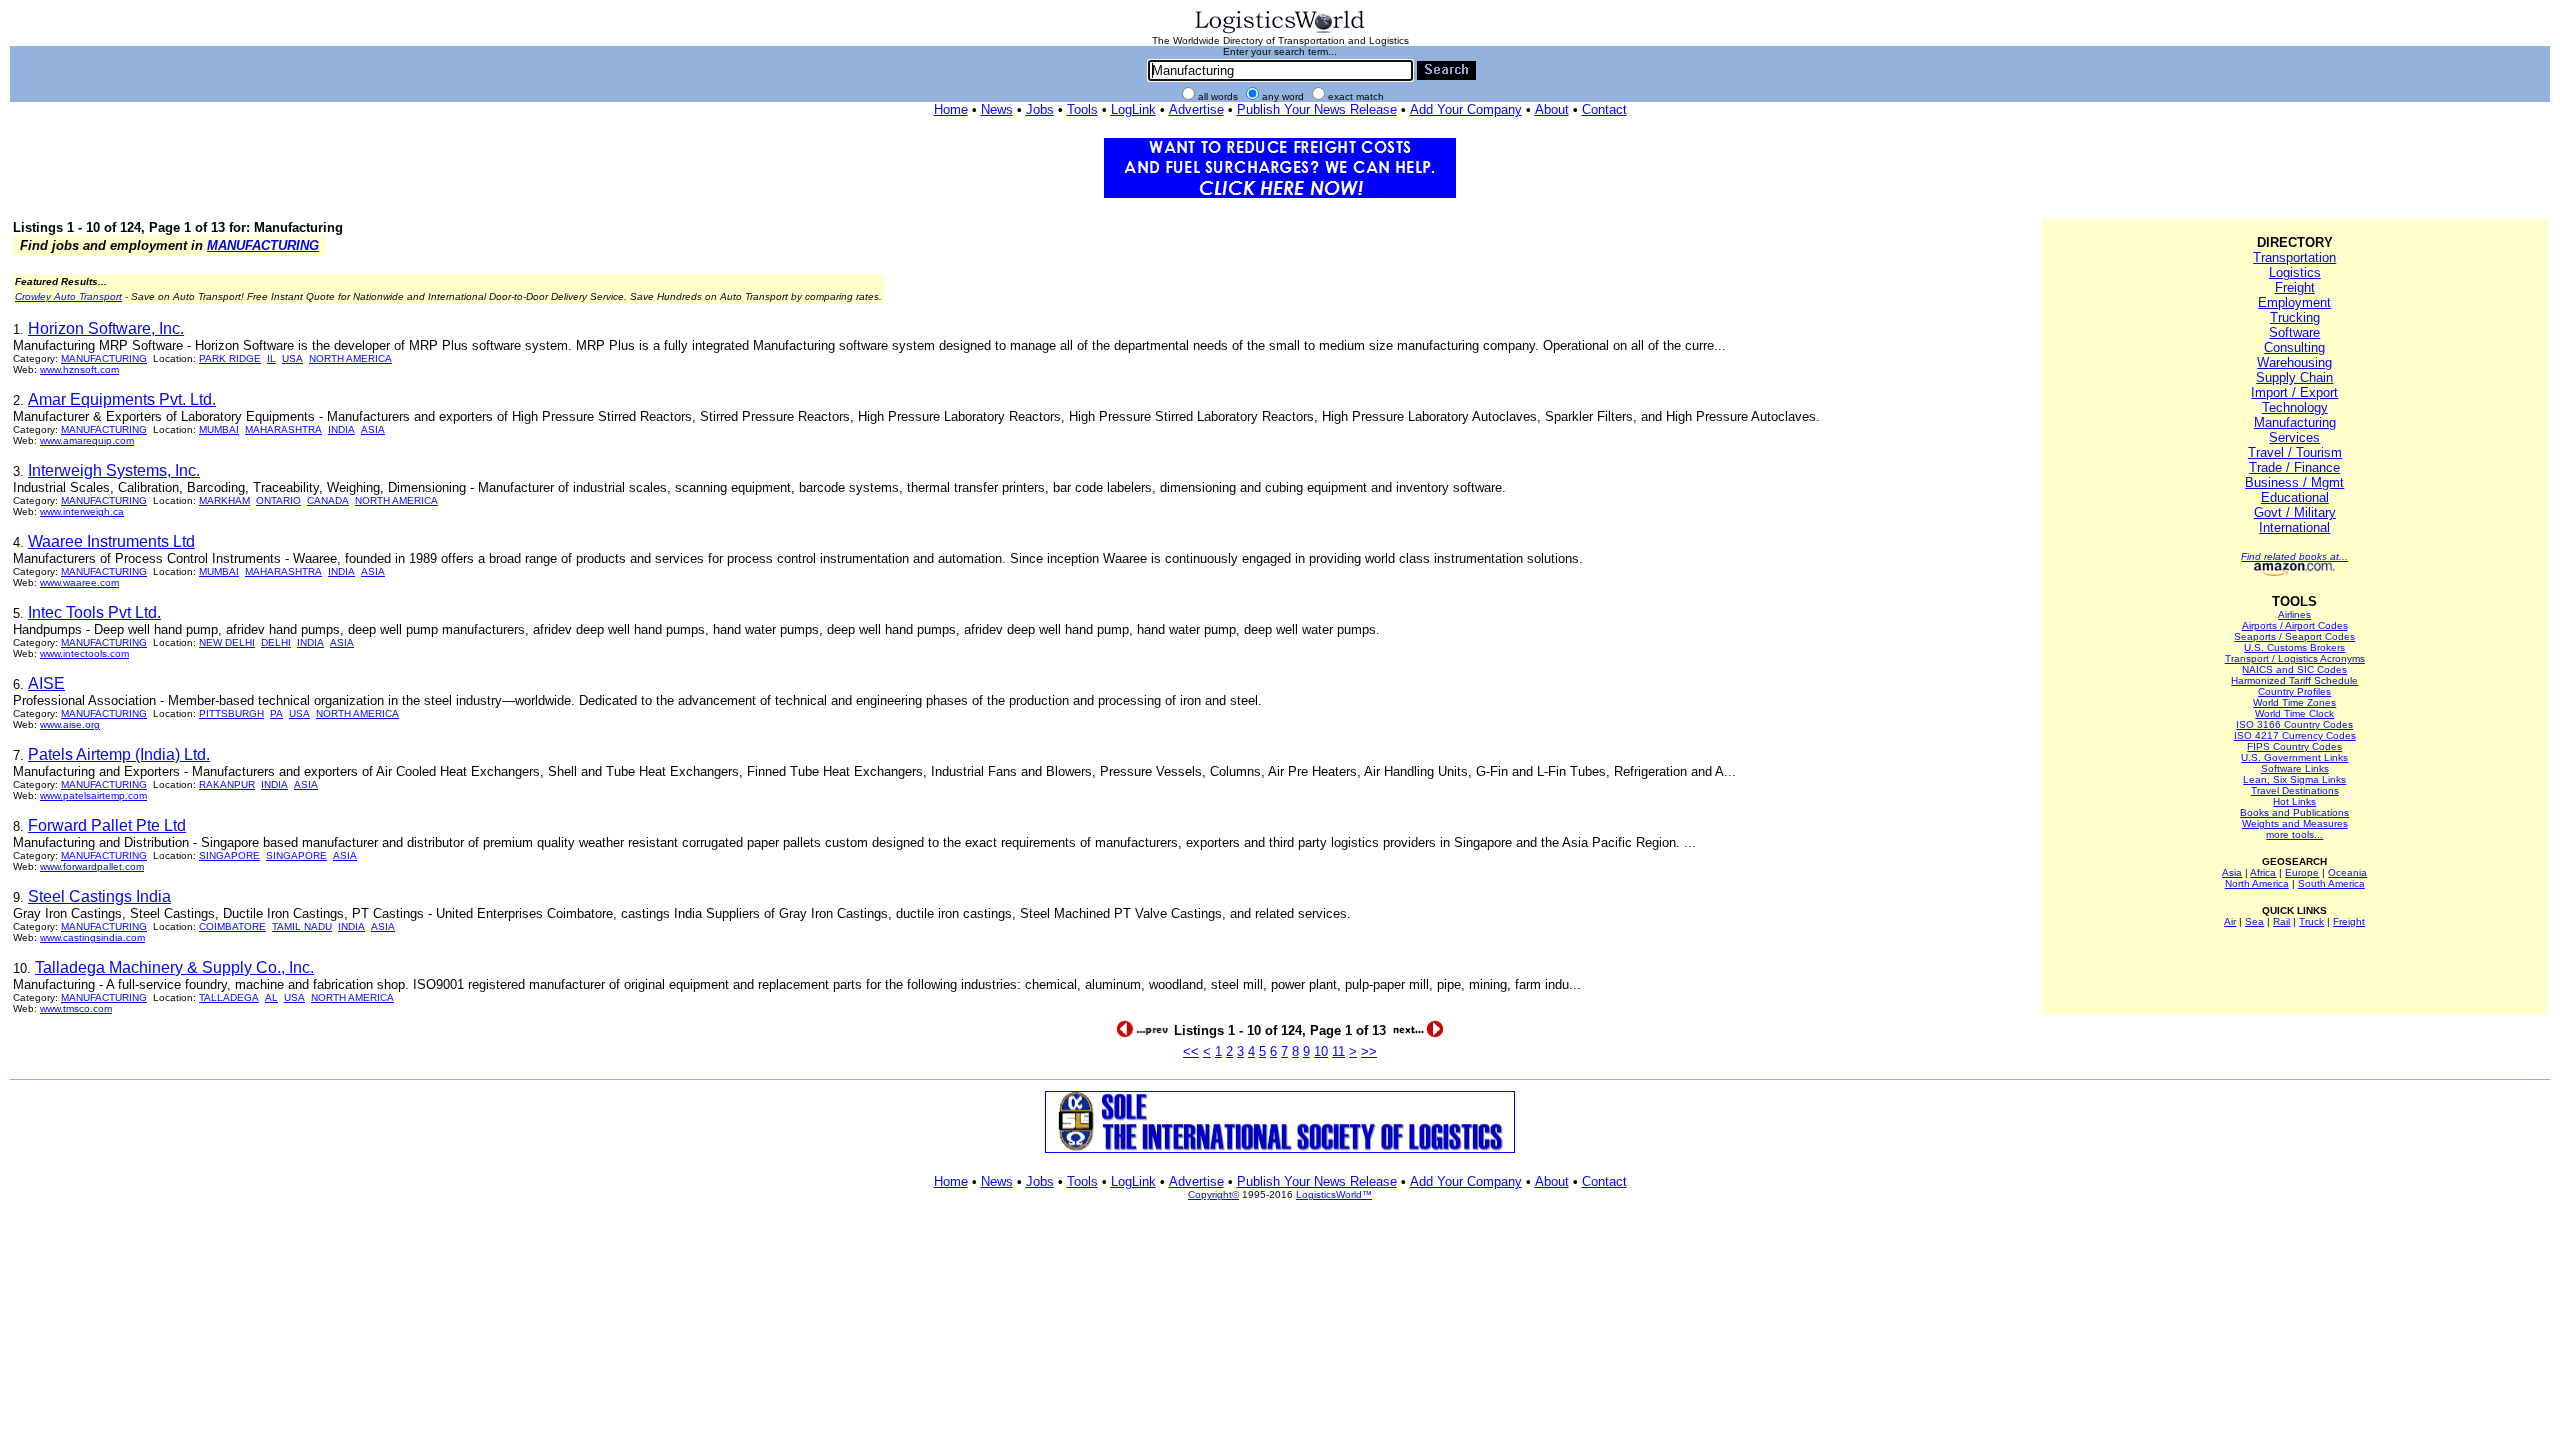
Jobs (1040, 109)
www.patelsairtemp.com (93, 795)
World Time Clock (2294, 713)
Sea (2254, 921)
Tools (1082, 109)
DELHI (276, 642)
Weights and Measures (2295, 823)
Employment (2294, 302)
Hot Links (2294, 801)
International (2294, 527)
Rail (2281, 921)
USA (292, 358)
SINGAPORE (229, 855)
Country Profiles (2294, 691)
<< (1191, 1051)
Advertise (1196, 109)
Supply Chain (2294, 377)
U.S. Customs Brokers (2294, 647)
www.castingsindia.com (92, 937)
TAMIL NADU (302, 926)
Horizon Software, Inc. (106, 328)
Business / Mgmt (2294, 482)
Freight (2295, 287)
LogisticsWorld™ (1334, 1194)
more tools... (2294, 834)
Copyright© (1213, 1194)
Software (2294, 332)
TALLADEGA (229, 997)
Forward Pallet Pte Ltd (107, 825)
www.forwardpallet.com (92, 866)
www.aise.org (70, 724)
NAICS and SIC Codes (2294, 669)
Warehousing (2294, 362)
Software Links (2295, 768)
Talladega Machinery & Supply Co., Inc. (174, 967)
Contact (1604, 109)
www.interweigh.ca (82, 511)
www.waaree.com (79, 582)
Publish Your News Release (1317, 109)
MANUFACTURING (263, 245)
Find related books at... (2294, 556)
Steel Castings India (99, 896)
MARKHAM (224, 500)
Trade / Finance (2294, 467)
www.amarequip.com (87, 440)
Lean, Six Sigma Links (2294, 779)
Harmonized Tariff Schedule (2294, 680)
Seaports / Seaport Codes (2294, 636)
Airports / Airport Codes (2295, 625)
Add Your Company (1466, 109)
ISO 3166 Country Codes (2294, 724)
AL (271, 997)
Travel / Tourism (2295, 452)
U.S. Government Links (2294, 757)
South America (2331, 883)
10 (1321, 1051)
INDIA (341, 429)
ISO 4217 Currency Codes (2295, 735)
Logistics (2295, 272)
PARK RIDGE (230, 358)
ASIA (373, 429)
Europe (2302, 872)
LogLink (1133, 109)
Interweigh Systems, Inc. (114, 470)
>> (1369, 1051)
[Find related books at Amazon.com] (2294, 572)
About (1552, 109)
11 (1338, 1051)
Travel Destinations (2295, 790)
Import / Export (2294, 392)
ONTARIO (278, 500)
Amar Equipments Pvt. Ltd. (122, 399)
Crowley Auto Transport (68, 296)
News (997, 109)
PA (276, 713)
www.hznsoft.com (79, 369)
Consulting (2294, 347)
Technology (2295, 407)
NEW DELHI (227, 642)
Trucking (2295, 317)
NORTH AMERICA (350, 358)
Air (2230, 921)
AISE (46, 683)
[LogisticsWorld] (1280, 31)
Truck (2311, 921)
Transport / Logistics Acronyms (2295, 658)
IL (271, 358)
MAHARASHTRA (283, 429)
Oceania (2347, 872)
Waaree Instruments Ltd (111, 541)
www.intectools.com (84, 653)
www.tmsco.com (76, 1008)
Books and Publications (2294, 812)
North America (2257, 883)
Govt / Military (2295, 512)
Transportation (2294, 257)
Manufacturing (2295, 422)
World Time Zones (2294, 702)
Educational (2295, 497)
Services (2294, 437)
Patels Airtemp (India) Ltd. (119, 754)
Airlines (2294, 614)
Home (951, 109)
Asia (2232, 872)
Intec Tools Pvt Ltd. (94, 612)
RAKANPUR (227, 784)
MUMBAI (219, 429)
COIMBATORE (232, 926)
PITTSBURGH (231, 713)
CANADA (328, 500)
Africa (2263, 872)
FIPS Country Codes (2294, 746)
